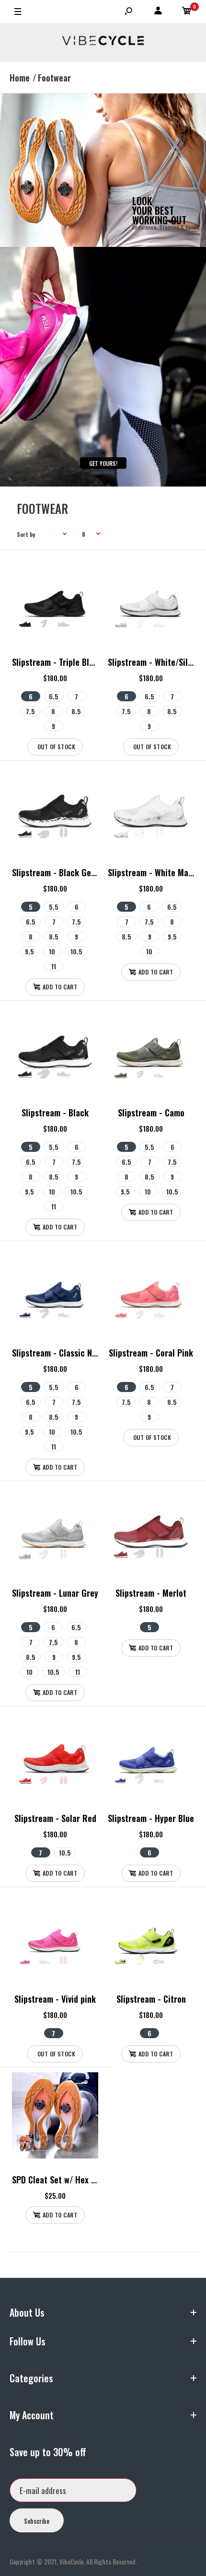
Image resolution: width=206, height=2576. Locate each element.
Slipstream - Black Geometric (66, 872)
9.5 (29, 951)
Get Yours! (103, 463)
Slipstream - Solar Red (55, 1818)
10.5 (76, 951)
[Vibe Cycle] (103, 43)
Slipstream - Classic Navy (58, 1353)
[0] (187, 12)
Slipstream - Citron (151, 1999)
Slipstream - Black (55, 1113)
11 (54, 966)
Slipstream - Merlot (151, 1593)
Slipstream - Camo (151, 1113)
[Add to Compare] (85, 587)
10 (52, 951)
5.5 (54, 907)
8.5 (76, 711)
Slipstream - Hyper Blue (151, 1818)
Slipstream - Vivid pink (55, 1999)
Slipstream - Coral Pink (151, 1353)
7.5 (30, 711)
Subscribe (37, 2521)
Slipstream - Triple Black (57, 662)
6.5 (54, 696)
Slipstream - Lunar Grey (55, 1593)
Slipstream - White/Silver (153, 662)
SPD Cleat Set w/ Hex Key (58, 2180)
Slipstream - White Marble (155, 872)
